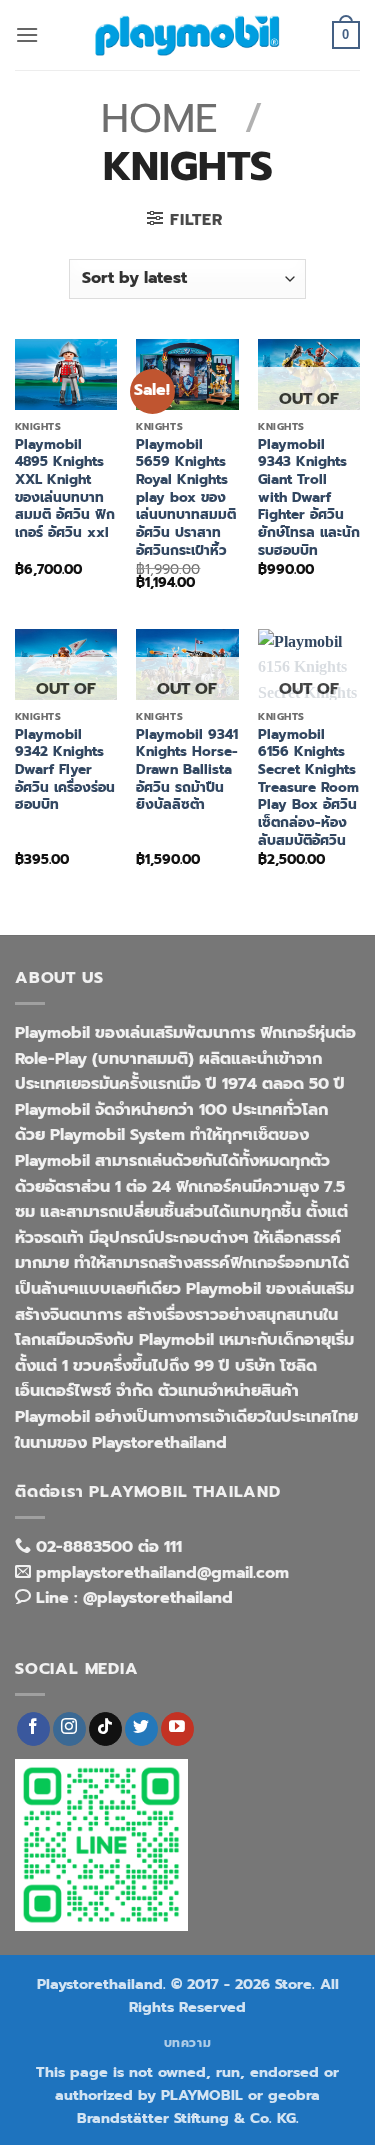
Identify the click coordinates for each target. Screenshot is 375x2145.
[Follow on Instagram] (69, 1729)
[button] (27, 34)
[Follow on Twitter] (141, 1729)
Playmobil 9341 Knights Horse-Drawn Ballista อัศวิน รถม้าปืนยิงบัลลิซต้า (187, 770)
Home (159, 118)
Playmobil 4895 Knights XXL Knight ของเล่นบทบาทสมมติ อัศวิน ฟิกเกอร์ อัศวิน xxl (65, 489)
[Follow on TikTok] (105, 1729)
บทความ (188, 2043)
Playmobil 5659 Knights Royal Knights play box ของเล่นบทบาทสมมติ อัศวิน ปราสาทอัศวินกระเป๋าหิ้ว (186, 498)
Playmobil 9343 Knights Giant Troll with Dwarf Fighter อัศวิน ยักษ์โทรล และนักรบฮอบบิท (309, 498)
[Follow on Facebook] (33, 1729)
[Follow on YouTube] (177, 1729)
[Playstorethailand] (188, 35)
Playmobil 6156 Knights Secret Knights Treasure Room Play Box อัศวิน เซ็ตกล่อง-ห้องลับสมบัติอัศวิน (308, 788)
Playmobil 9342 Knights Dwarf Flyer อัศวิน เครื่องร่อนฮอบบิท (65, 770)
